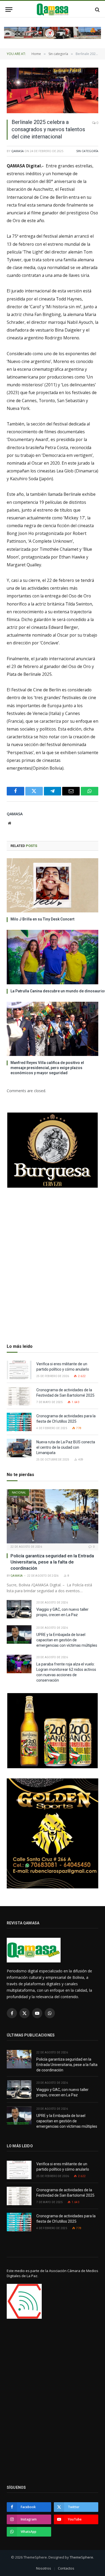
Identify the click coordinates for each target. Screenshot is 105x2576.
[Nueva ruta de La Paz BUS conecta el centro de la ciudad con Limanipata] (19, 1448)
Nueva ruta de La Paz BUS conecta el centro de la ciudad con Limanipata (66, 1447)
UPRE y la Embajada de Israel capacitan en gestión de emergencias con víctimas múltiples (67, 1640)
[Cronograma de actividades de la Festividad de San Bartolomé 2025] (19, 1396)
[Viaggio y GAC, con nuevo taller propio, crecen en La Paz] (19, 1609)
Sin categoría (87, 151)
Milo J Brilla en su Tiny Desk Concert (42, 919)
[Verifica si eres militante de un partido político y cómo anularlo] (19, 1370)
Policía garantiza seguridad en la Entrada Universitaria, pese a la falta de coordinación (52, 1562)
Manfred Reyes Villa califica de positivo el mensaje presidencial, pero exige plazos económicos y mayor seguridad (47, 1068)
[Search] (97, 10)
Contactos (66, 2568)
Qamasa (17, 151)
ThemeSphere (81, 2557)
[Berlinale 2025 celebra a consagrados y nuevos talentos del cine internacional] (52, 90)
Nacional (19, 1492)
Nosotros (44, 2568)
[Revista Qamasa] (53, 10)
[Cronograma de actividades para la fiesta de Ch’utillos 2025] (19, 1422)
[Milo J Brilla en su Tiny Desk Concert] (52, 885)
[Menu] (9, 10)
